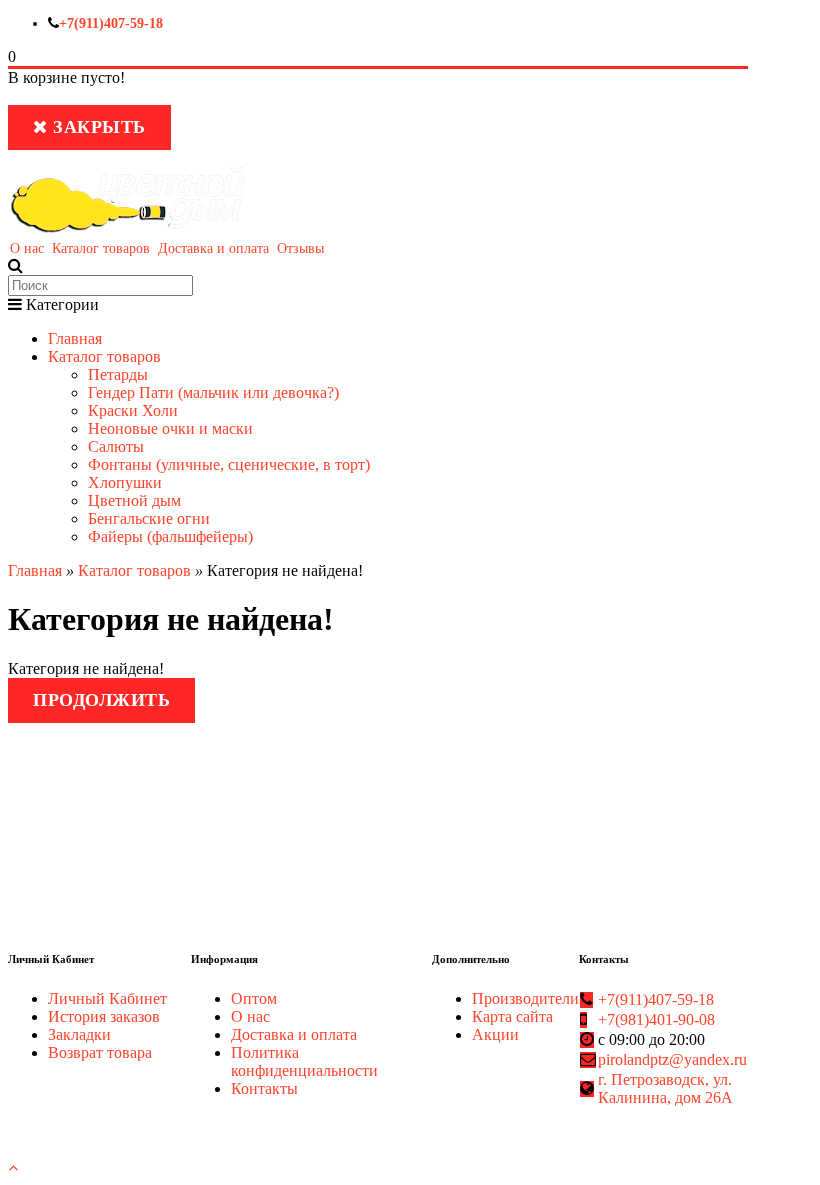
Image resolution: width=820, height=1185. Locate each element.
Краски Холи (133, 410)
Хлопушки (125, 482)
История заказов (104, 1016)
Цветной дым (134, 500)
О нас (27, 248)
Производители (525, 998)
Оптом (254, 998)
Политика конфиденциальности (304, 1061)
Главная (75, 338)
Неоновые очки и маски (170, 428)
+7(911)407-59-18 (111, 23)
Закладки (79, 1034)
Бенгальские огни (149, 518)
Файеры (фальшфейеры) (170, 536)
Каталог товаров (101, 248)
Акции (495, 1034)
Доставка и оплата (213, 248)
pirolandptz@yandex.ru (672, 1059)
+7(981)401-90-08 (656, 1019)
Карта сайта (512, 1016)
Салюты (116, 446)
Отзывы (300, 248)
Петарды (118, 374)
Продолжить (101, 700)
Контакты (264, 1088)
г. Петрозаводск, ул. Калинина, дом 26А (665, 1088)
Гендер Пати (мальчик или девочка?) (213, 392)
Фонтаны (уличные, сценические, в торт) (229, 464)
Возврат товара (100, 1052)
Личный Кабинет (107, 998)
